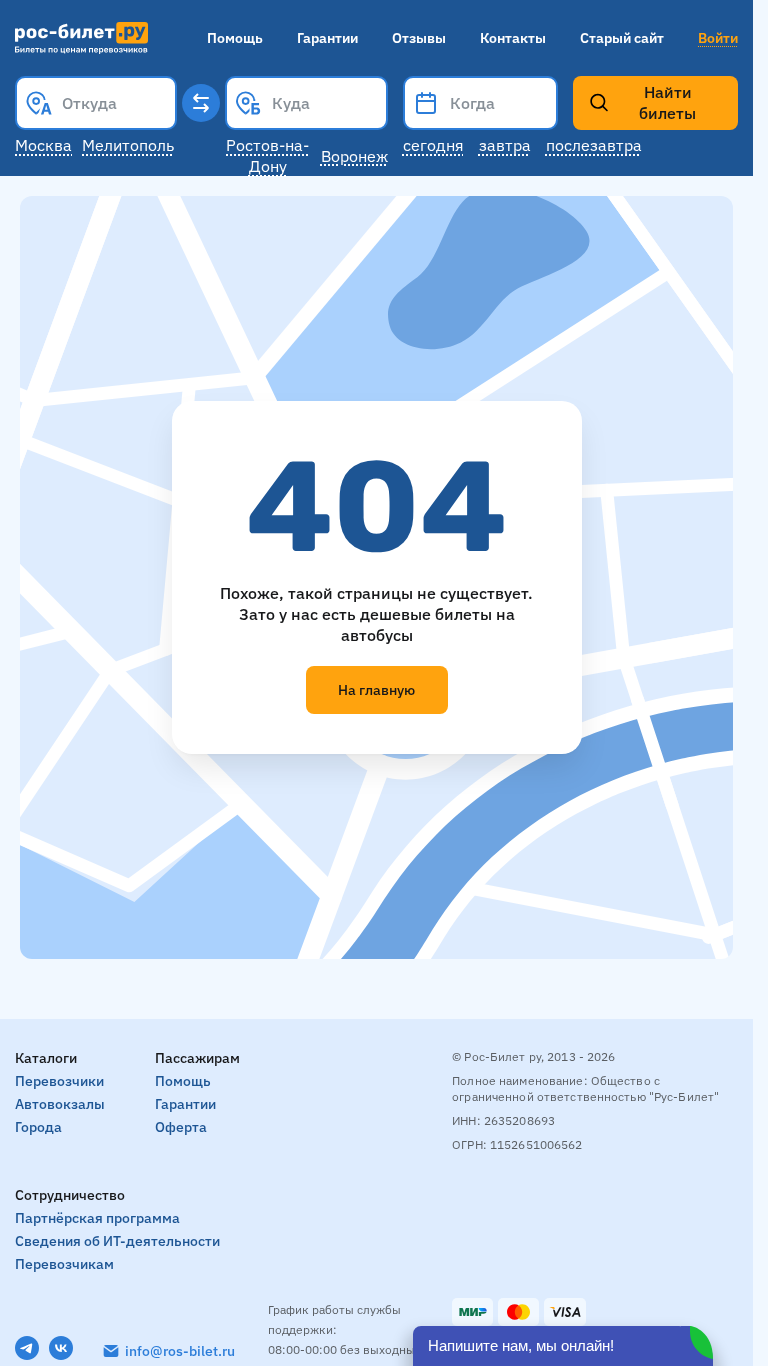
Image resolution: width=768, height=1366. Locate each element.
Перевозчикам (64, 1264)
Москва (43, 145)
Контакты (513, 38)
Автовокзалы (60, 1104)
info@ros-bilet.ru (180, 1351)
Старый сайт (622, 38)
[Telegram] (27, 1348)
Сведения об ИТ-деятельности (117, 1241)
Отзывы (419, 38)
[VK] (61, 1348)
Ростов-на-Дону (267, 155)
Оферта (181, 1127)
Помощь (235, 38)
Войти (718, 38)
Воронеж (354, 156)
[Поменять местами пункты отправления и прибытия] (201, 103)
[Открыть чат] (563, 1346)
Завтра (505, 145)
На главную (376, 690)
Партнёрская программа (97, 1218)
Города (38, 1127)
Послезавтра (594, 145)
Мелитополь (128, 145)
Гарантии (327, 38)
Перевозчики (59, 1081)
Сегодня (433, 145)
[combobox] (96, 103)
